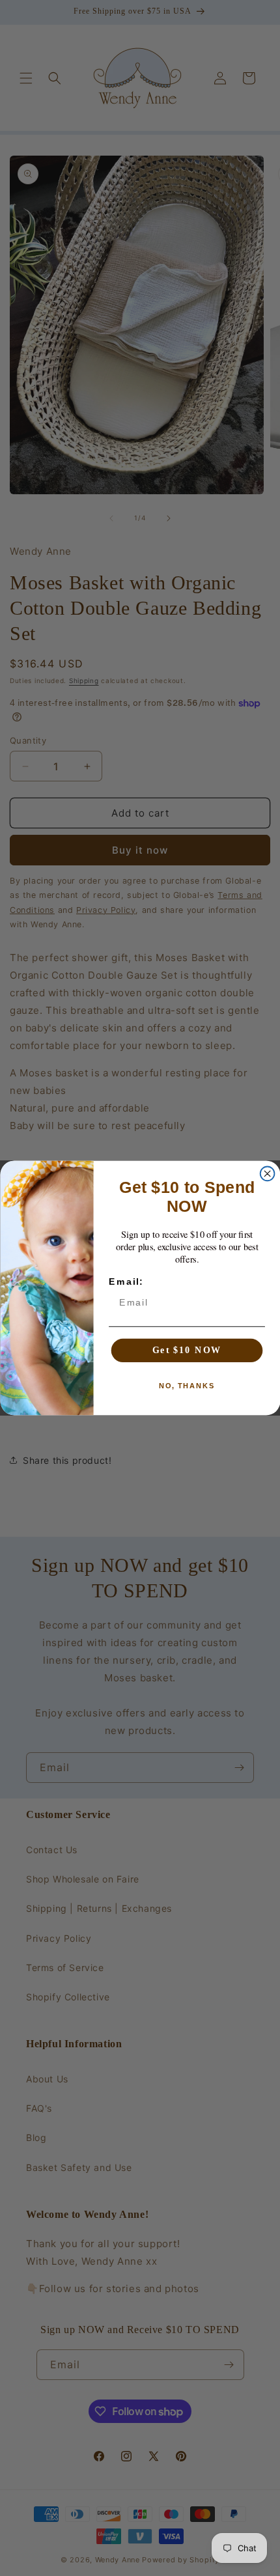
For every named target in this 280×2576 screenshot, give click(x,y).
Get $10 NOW (187, 1350)
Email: (126, 1282)
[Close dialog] (267, 1174)
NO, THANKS (187, 1386)
